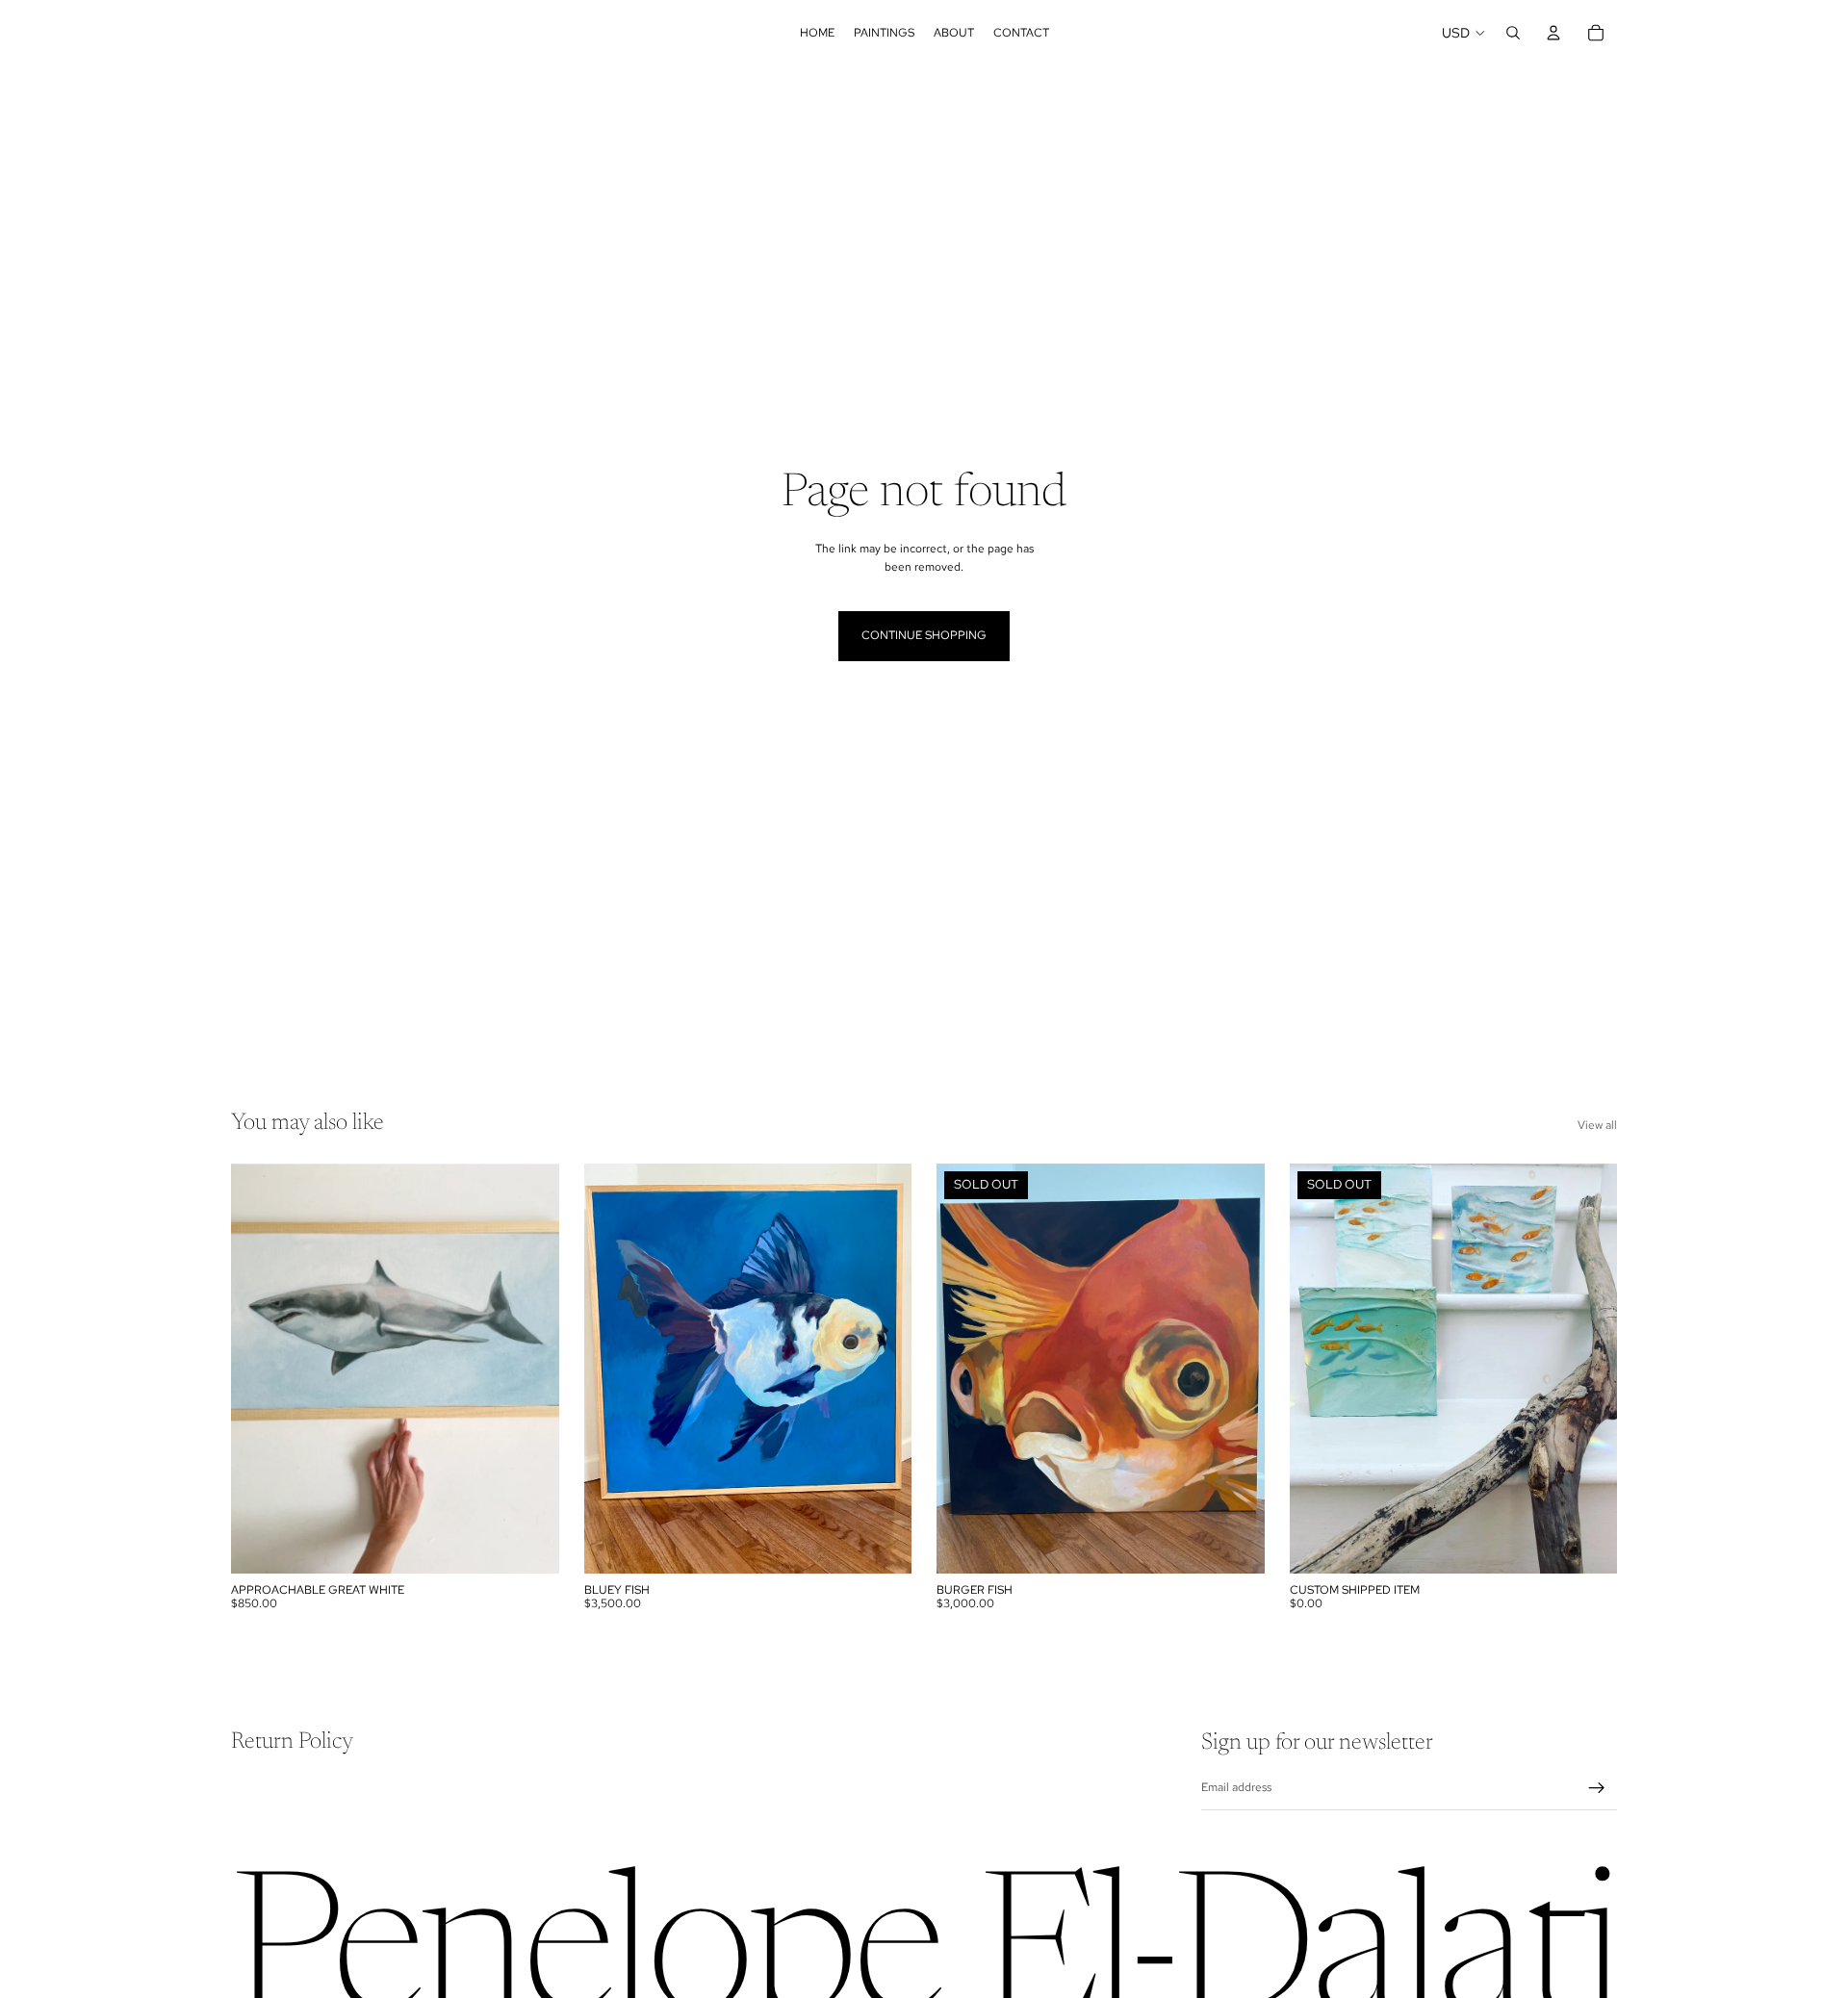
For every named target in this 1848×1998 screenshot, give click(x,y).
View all (1597, 1125)
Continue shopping (924, 635)
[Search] (1513, 33)
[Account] (1553, 33)
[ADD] (529, 1544)
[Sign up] (1597, 1788)
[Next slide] (1236, 1369)
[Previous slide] (965, 1369)
